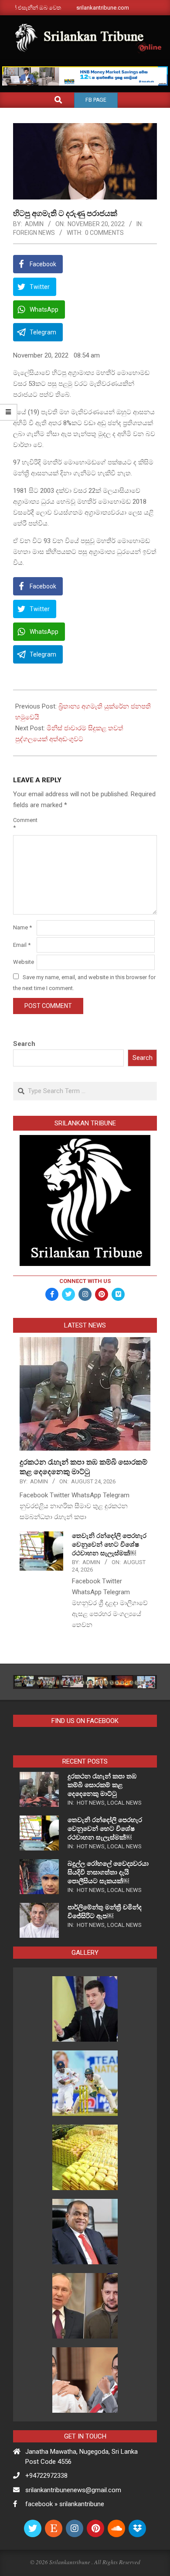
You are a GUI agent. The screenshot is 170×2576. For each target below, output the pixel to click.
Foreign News (34, 233)
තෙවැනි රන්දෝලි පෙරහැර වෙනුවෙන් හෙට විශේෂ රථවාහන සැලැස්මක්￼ (109, 1544)
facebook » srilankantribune (65, 2504)
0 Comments (104, 233)
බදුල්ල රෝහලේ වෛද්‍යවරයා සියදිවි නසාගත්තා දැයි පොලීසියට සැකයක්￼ (108, 1872)
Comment (24, 824)
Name (22, 927)
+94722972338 (46, 2476)
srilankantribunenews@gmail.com (73, 2490)
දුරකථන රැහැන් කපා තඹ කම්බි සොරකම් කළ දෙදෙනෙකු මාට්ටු (102, 1785)
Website (24, 962)
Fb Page (96, 100)
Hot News (91, 1803)
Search (24, 1044)
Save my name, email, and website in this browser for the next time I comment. (84, 983)
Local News (124, 1803)
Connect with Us (85, 1281)
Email (22, 945)
